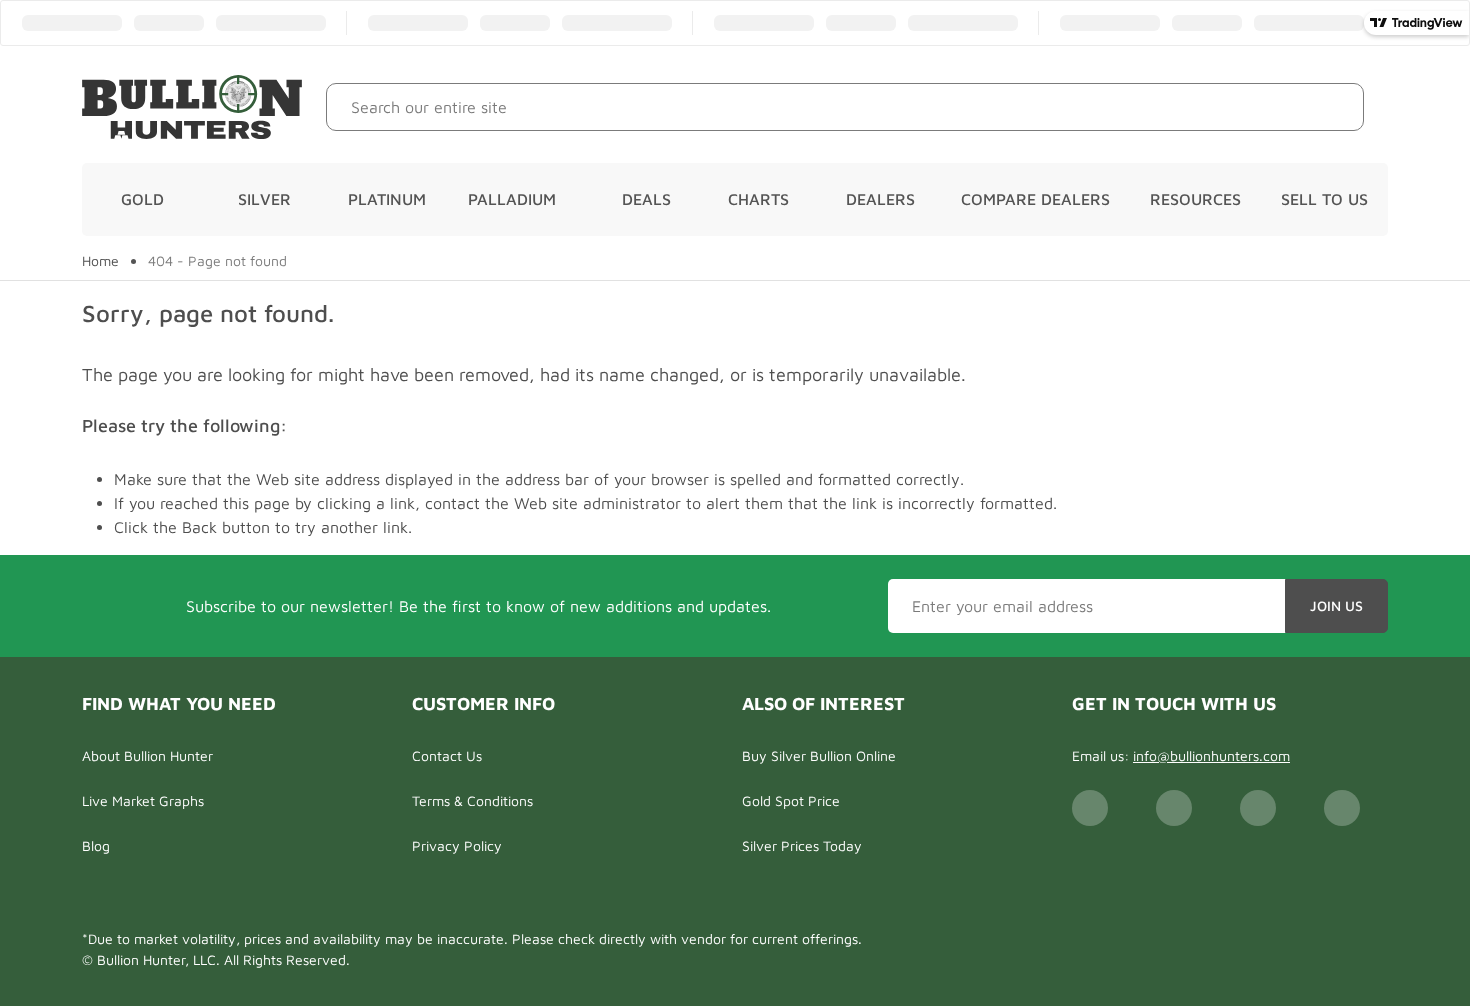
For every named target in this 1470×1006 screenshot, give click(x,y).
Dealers (880, 199)
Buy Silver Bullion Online (819, 755)
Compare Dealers (1035, 199)
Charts (758, 199)
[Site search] (1333, 107)
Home (100, 261)
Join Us (1336, 605)
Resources (1195, 199)
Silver (264, 199)
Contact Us (447, 755)
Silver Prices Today (802, 845)
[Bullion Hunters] (192, 107)
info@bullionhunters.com (1211, 755)
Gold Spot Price (791, 800)
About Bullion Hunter (147, 755)
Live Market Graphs (143, 800)
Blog (96, 845)
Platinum (387, 199)
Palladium (512, 199)
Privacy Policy (457, 845)
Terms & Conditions (472, 800)
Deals (646, 199)
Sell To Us (1324, 199)
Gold (142, 199)
